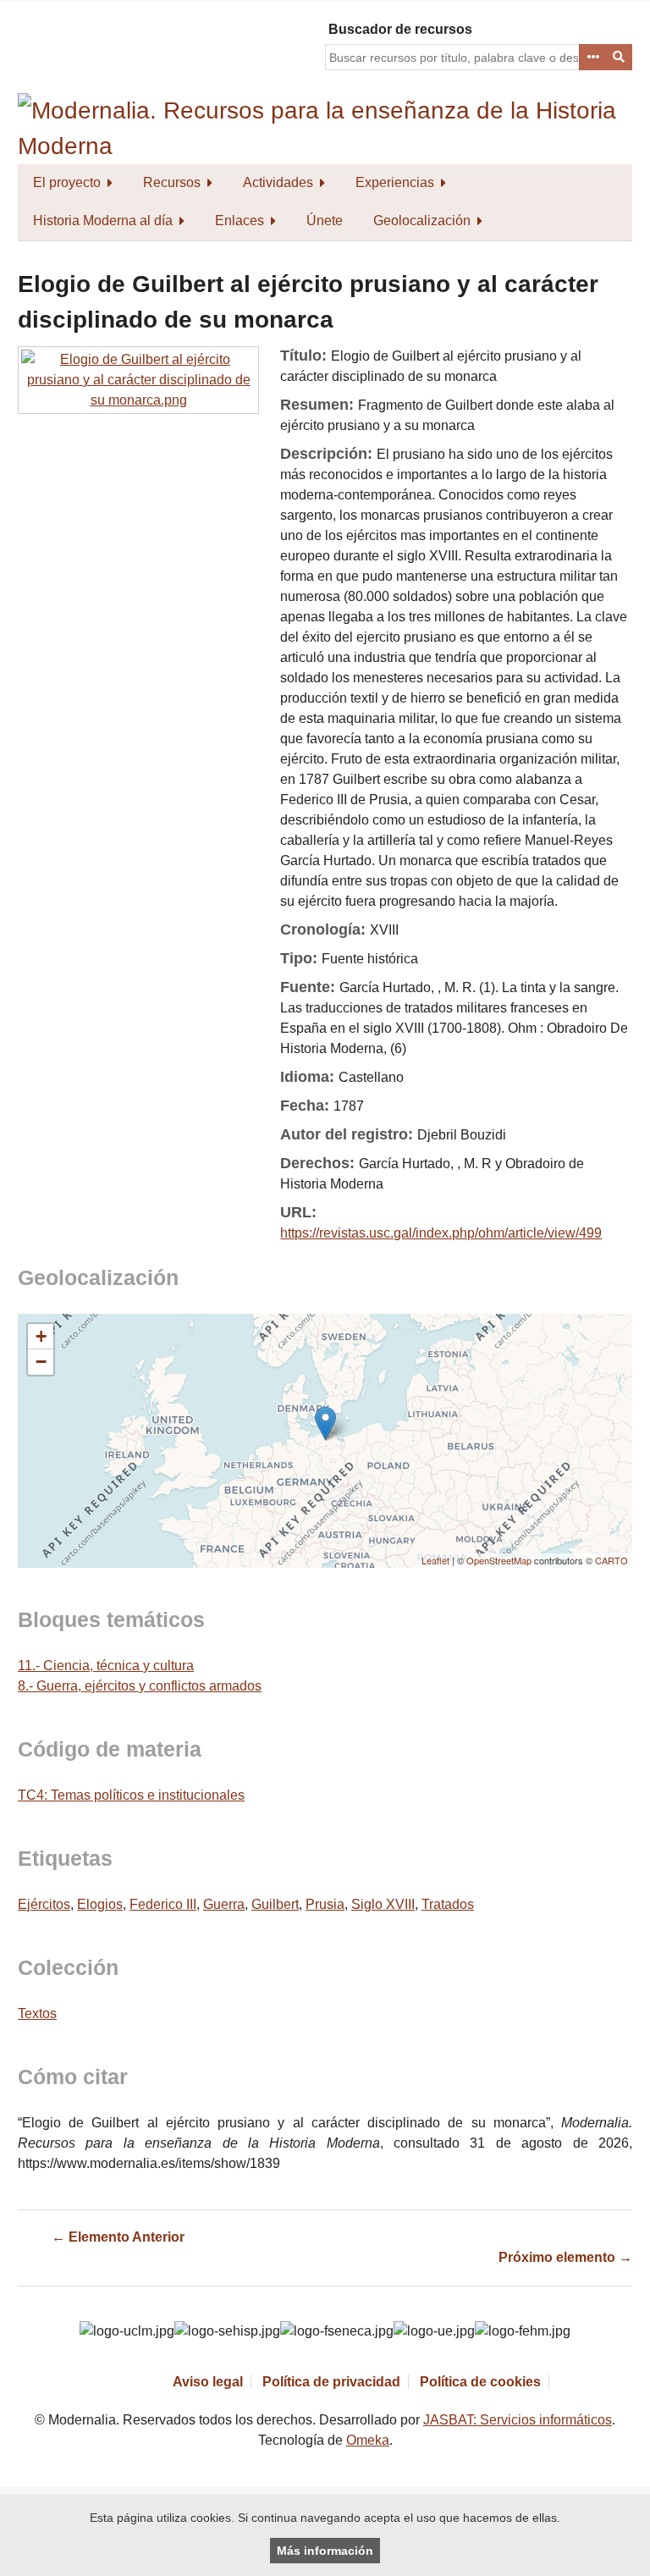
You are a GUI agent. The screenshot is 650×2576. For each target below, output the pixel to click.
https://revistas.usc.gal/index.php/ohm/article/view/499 (441, 1233)
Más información (325, 2551)
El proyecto (67, 182)
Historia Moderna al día (103, 221)
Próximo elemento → (565, 2257)
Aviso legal (208, 2382)
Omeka (368, 2440)
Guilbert (275, 1904)
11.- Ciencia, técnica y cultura (106, 1666)
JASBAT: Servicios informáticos (518, 2420)
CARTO (611, 1560)
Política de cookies (480, 2382)
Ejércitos (44, 1904)
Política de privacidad (331, 2382)
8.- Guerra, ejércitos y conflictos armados (140, 1686)
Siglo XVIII (383, 1904)
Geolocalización (422, 221)
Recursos (172, 182)
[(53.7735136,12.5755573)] (325, 1423)
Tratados (448, 1904)
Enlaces (240, 221)
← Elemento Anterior (118, 2237)
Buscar (620, 58)
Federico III (163, 1904)
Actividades (278, 182)
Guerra (224, 1904)
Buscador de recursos (400, 29)
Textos (37, 2013)
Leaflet (435, 1560)
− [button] (41, 1362)
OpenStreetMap (499, 1560)
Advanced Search (592, 58)
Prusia (325, 1904)
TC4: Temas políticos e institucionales (131, 1795)
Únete (325, 221)
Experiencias (395, 182)
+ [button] (41, 1336)
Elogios (100, 1904)
